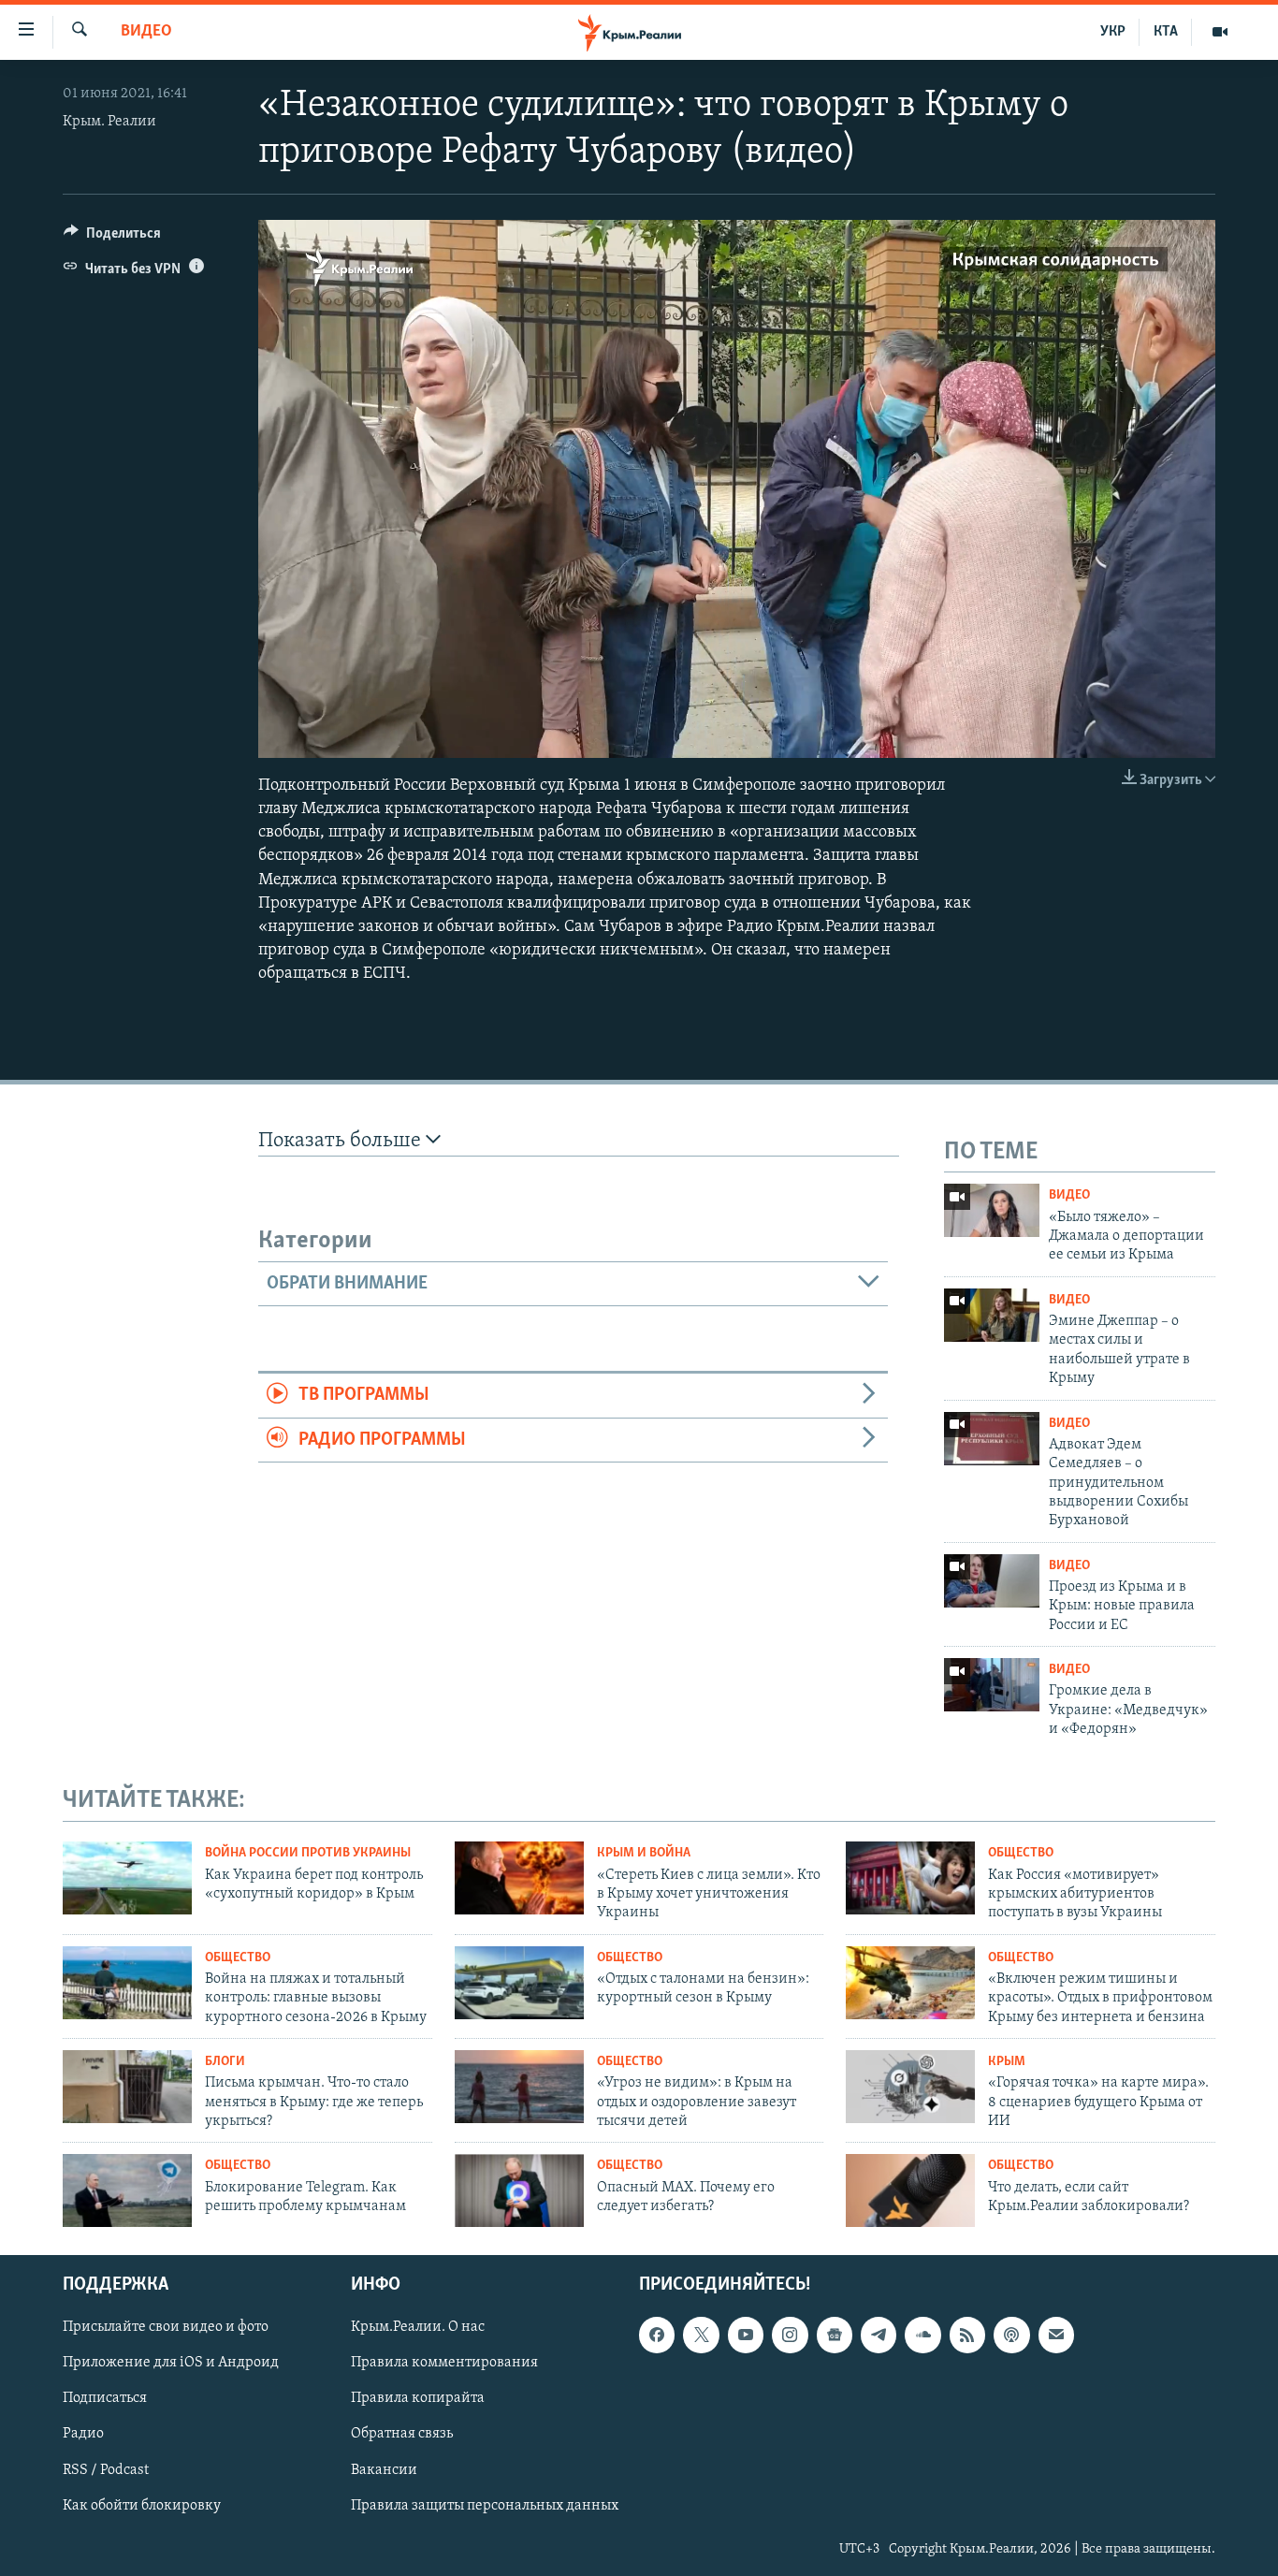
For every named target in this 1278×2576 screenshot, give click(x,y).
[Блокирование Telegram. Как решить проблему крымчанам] (127, 2190)
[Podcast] (1011, 2335)
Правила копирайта (418, 2399)
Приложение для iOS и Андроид (171, 2363)
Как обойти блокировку (142, 2506)
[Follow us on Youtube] (746, 2335)
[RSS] (967, 2335)
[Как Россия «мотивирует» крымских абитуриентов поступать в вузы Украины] (910, 1878)
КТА (1166, 32)
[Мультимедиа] (1220, 32)
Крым (1007, 2062)
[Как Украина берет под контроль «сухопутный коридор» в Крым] (127, 1878)
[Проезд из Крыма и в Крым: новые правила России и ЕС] (992, 1581)
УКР (1113, 32)
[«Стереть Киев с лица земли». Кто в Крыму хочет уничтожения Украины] (519, 1878)
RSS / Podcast (106, 2470)
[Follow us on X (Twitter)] (701, 2335)
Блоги (225, 2062)
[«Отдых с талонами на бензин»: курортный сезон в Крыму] (519, 1983)
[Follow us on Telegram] (879, 2335)
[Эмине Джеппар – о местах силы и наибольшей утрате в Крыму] (992, 1315)
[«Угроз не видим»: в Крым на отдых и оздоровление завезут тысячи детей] (519, 2087)
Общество (1021, 1853)
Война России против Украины (308, 1853)
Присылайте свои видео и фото (166, 2327)
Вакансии (384, 2470)
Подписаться (105, 2399)
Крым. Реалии (109, 122)
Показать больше (342, 1141)
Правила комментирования (444, 2363)
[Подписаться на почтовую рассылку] (1056, 2335)
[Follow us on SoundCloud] (922, 2335)
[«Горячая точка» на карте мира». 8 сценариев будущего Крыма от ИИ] (910, 2087)
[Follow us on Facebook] (657, 2335)
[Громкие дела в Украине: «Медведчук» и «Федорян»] (992, 1685)
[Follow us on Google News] (835, 2335)
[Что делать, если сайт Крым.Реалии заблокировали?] (910, 2190)
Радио (83, 2435)
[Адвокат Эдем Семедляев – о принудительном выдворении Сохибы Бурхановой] (992, 1439)
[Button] (112, 238)
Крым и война (644, 1853)
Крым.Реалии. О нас (418, 2327)
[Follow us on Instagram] (790, 2335)
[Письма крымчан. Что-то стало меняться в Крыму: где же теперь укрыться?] (127, 2087)
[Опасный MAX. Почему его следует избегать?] (519, 2190)
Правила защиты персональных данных (485, 2506)
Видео (146, 32)
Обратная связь (402, 2435)
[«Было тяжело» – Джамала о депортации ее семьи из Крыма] (992, 1210)
